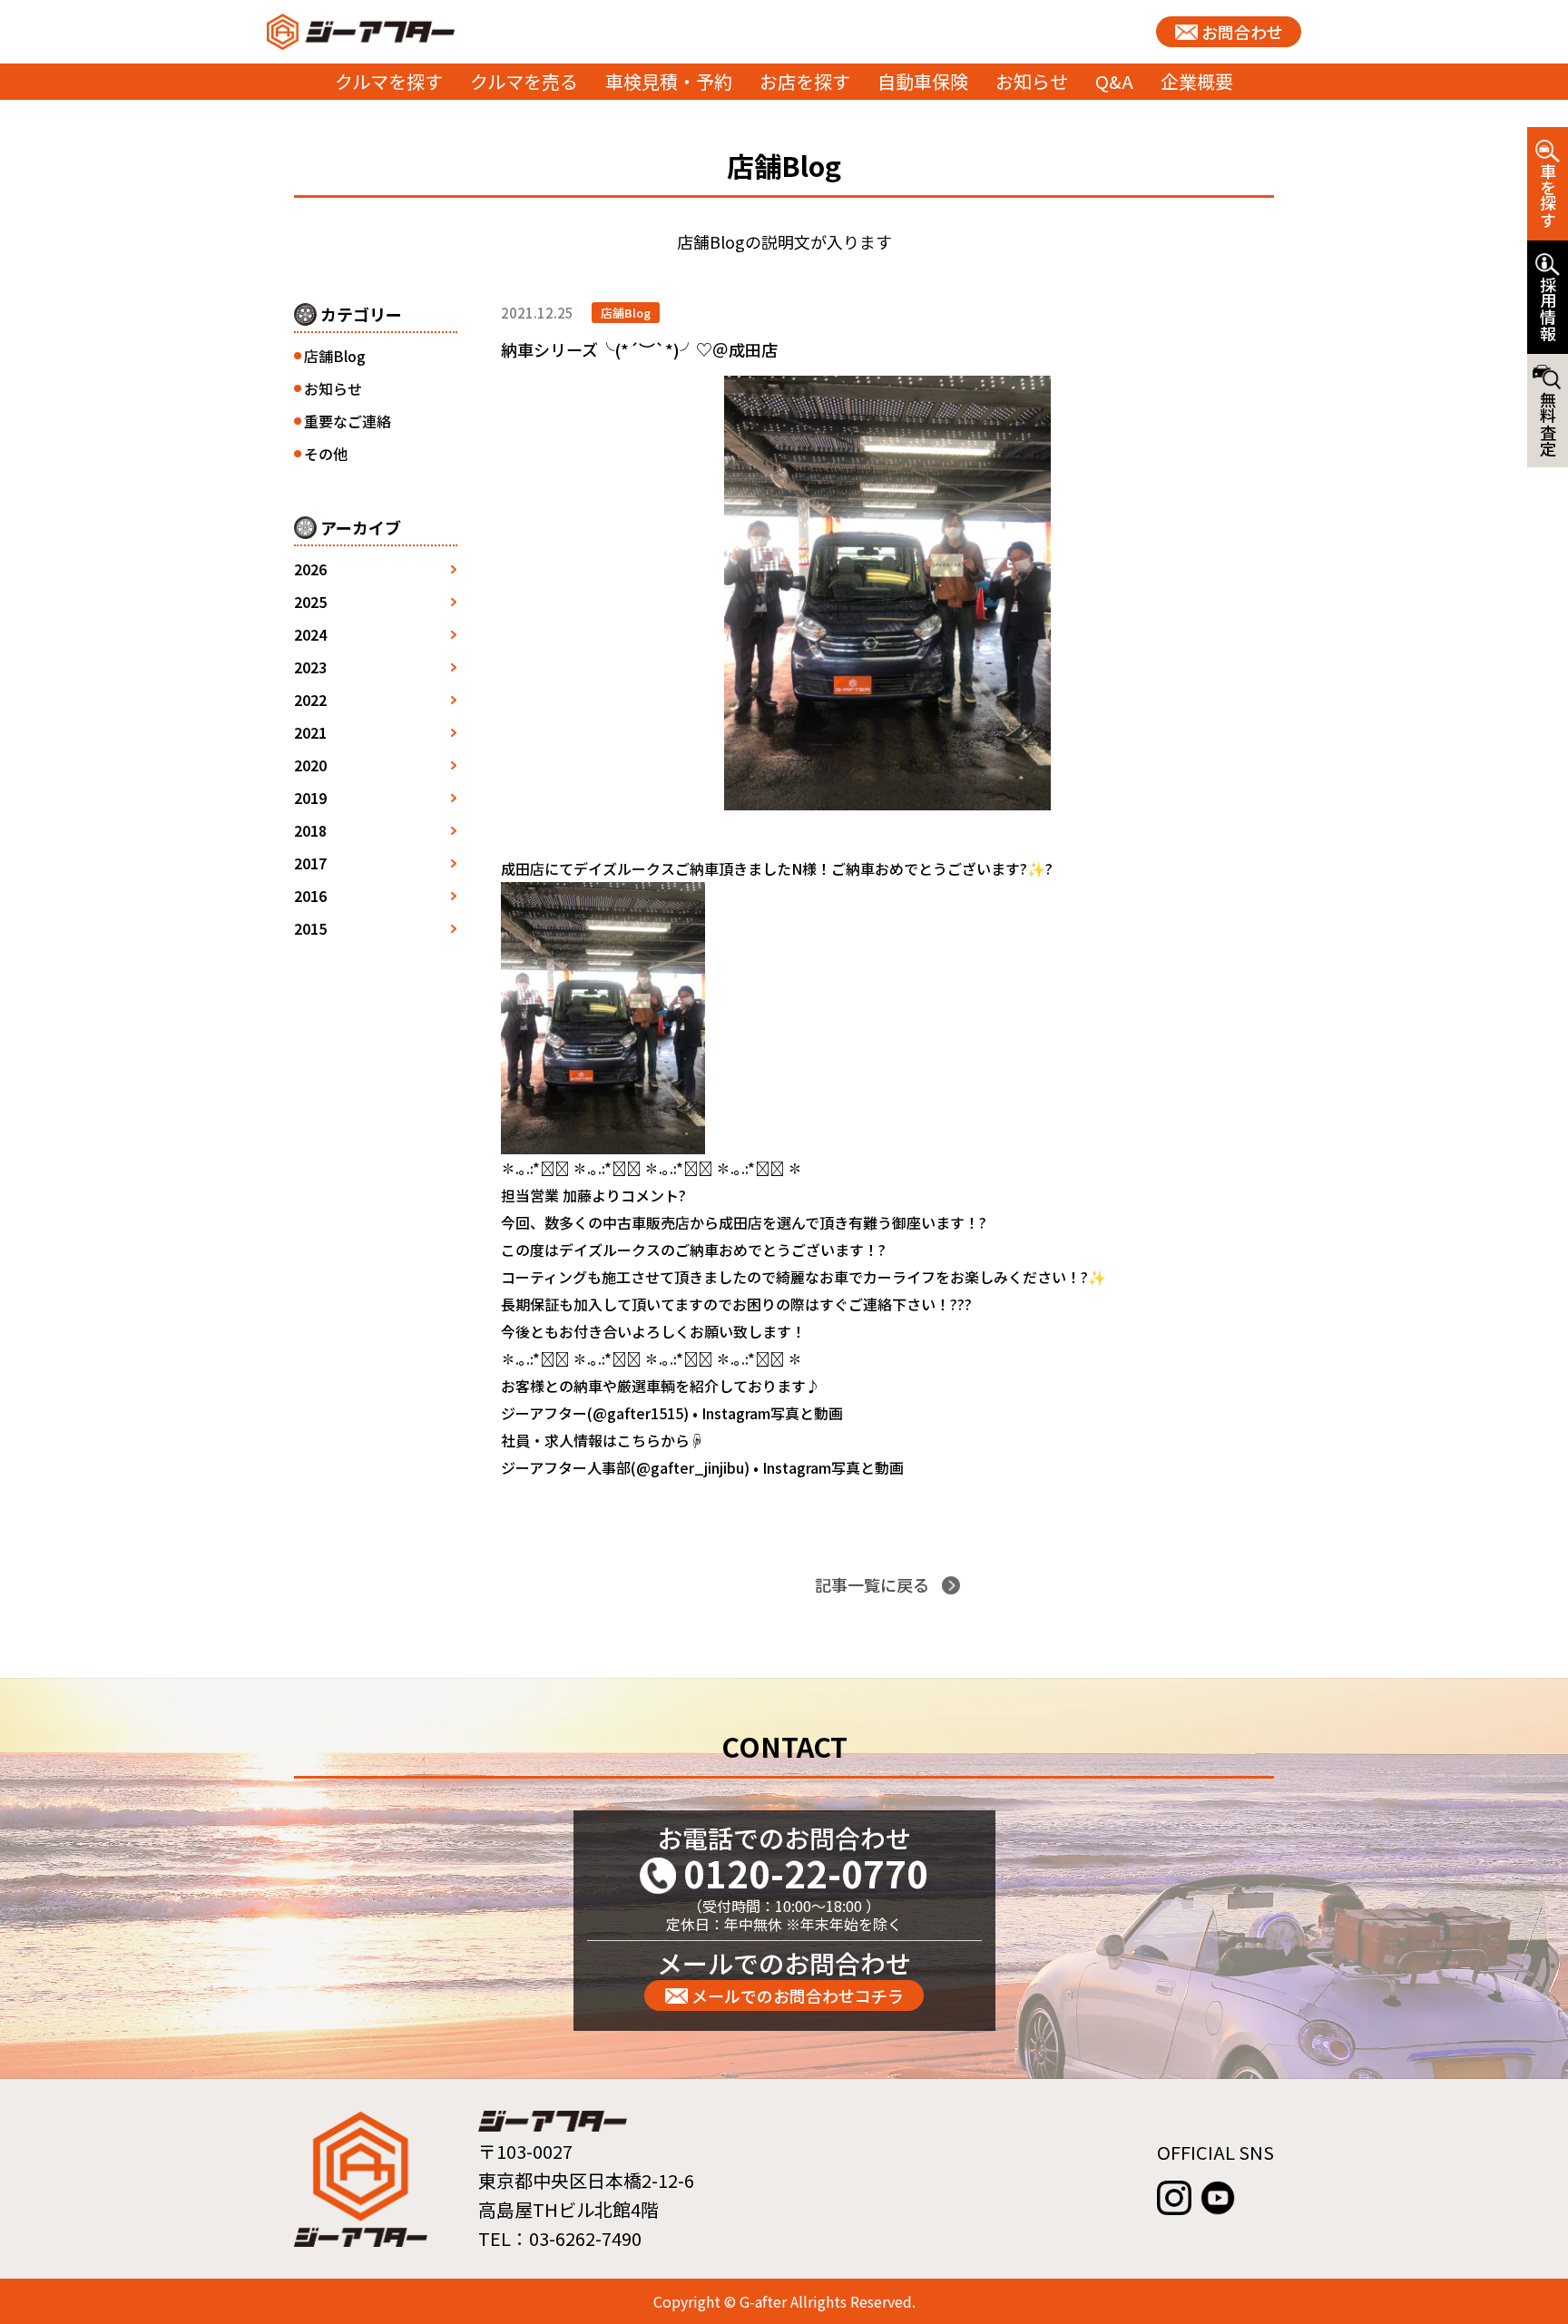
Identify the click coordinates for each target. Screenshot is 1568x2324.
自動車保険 (923, 81)
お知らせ (1032, 81)
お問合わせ (1242, 32)
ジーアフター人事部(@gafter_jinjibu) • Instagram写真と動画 (702, 1467)
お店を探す (805, 81)
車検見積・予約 (669, 81)
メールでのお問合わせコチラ (798, 1996)
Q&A (1114, 81)
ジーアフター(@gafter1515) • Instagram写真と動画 (672, 1413)
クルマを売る (524, 81)
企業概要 (1197, 81)
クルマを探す (389, 81)
